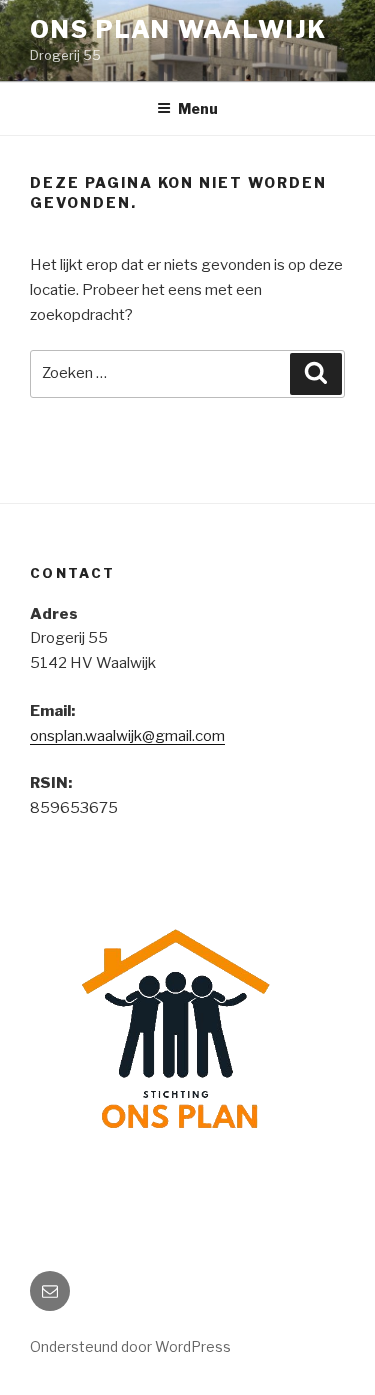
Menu (198, 108)
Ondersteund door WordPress (130, 1346)
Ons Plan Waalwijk (178, 29)
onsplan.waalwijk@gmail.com (127, 736)
